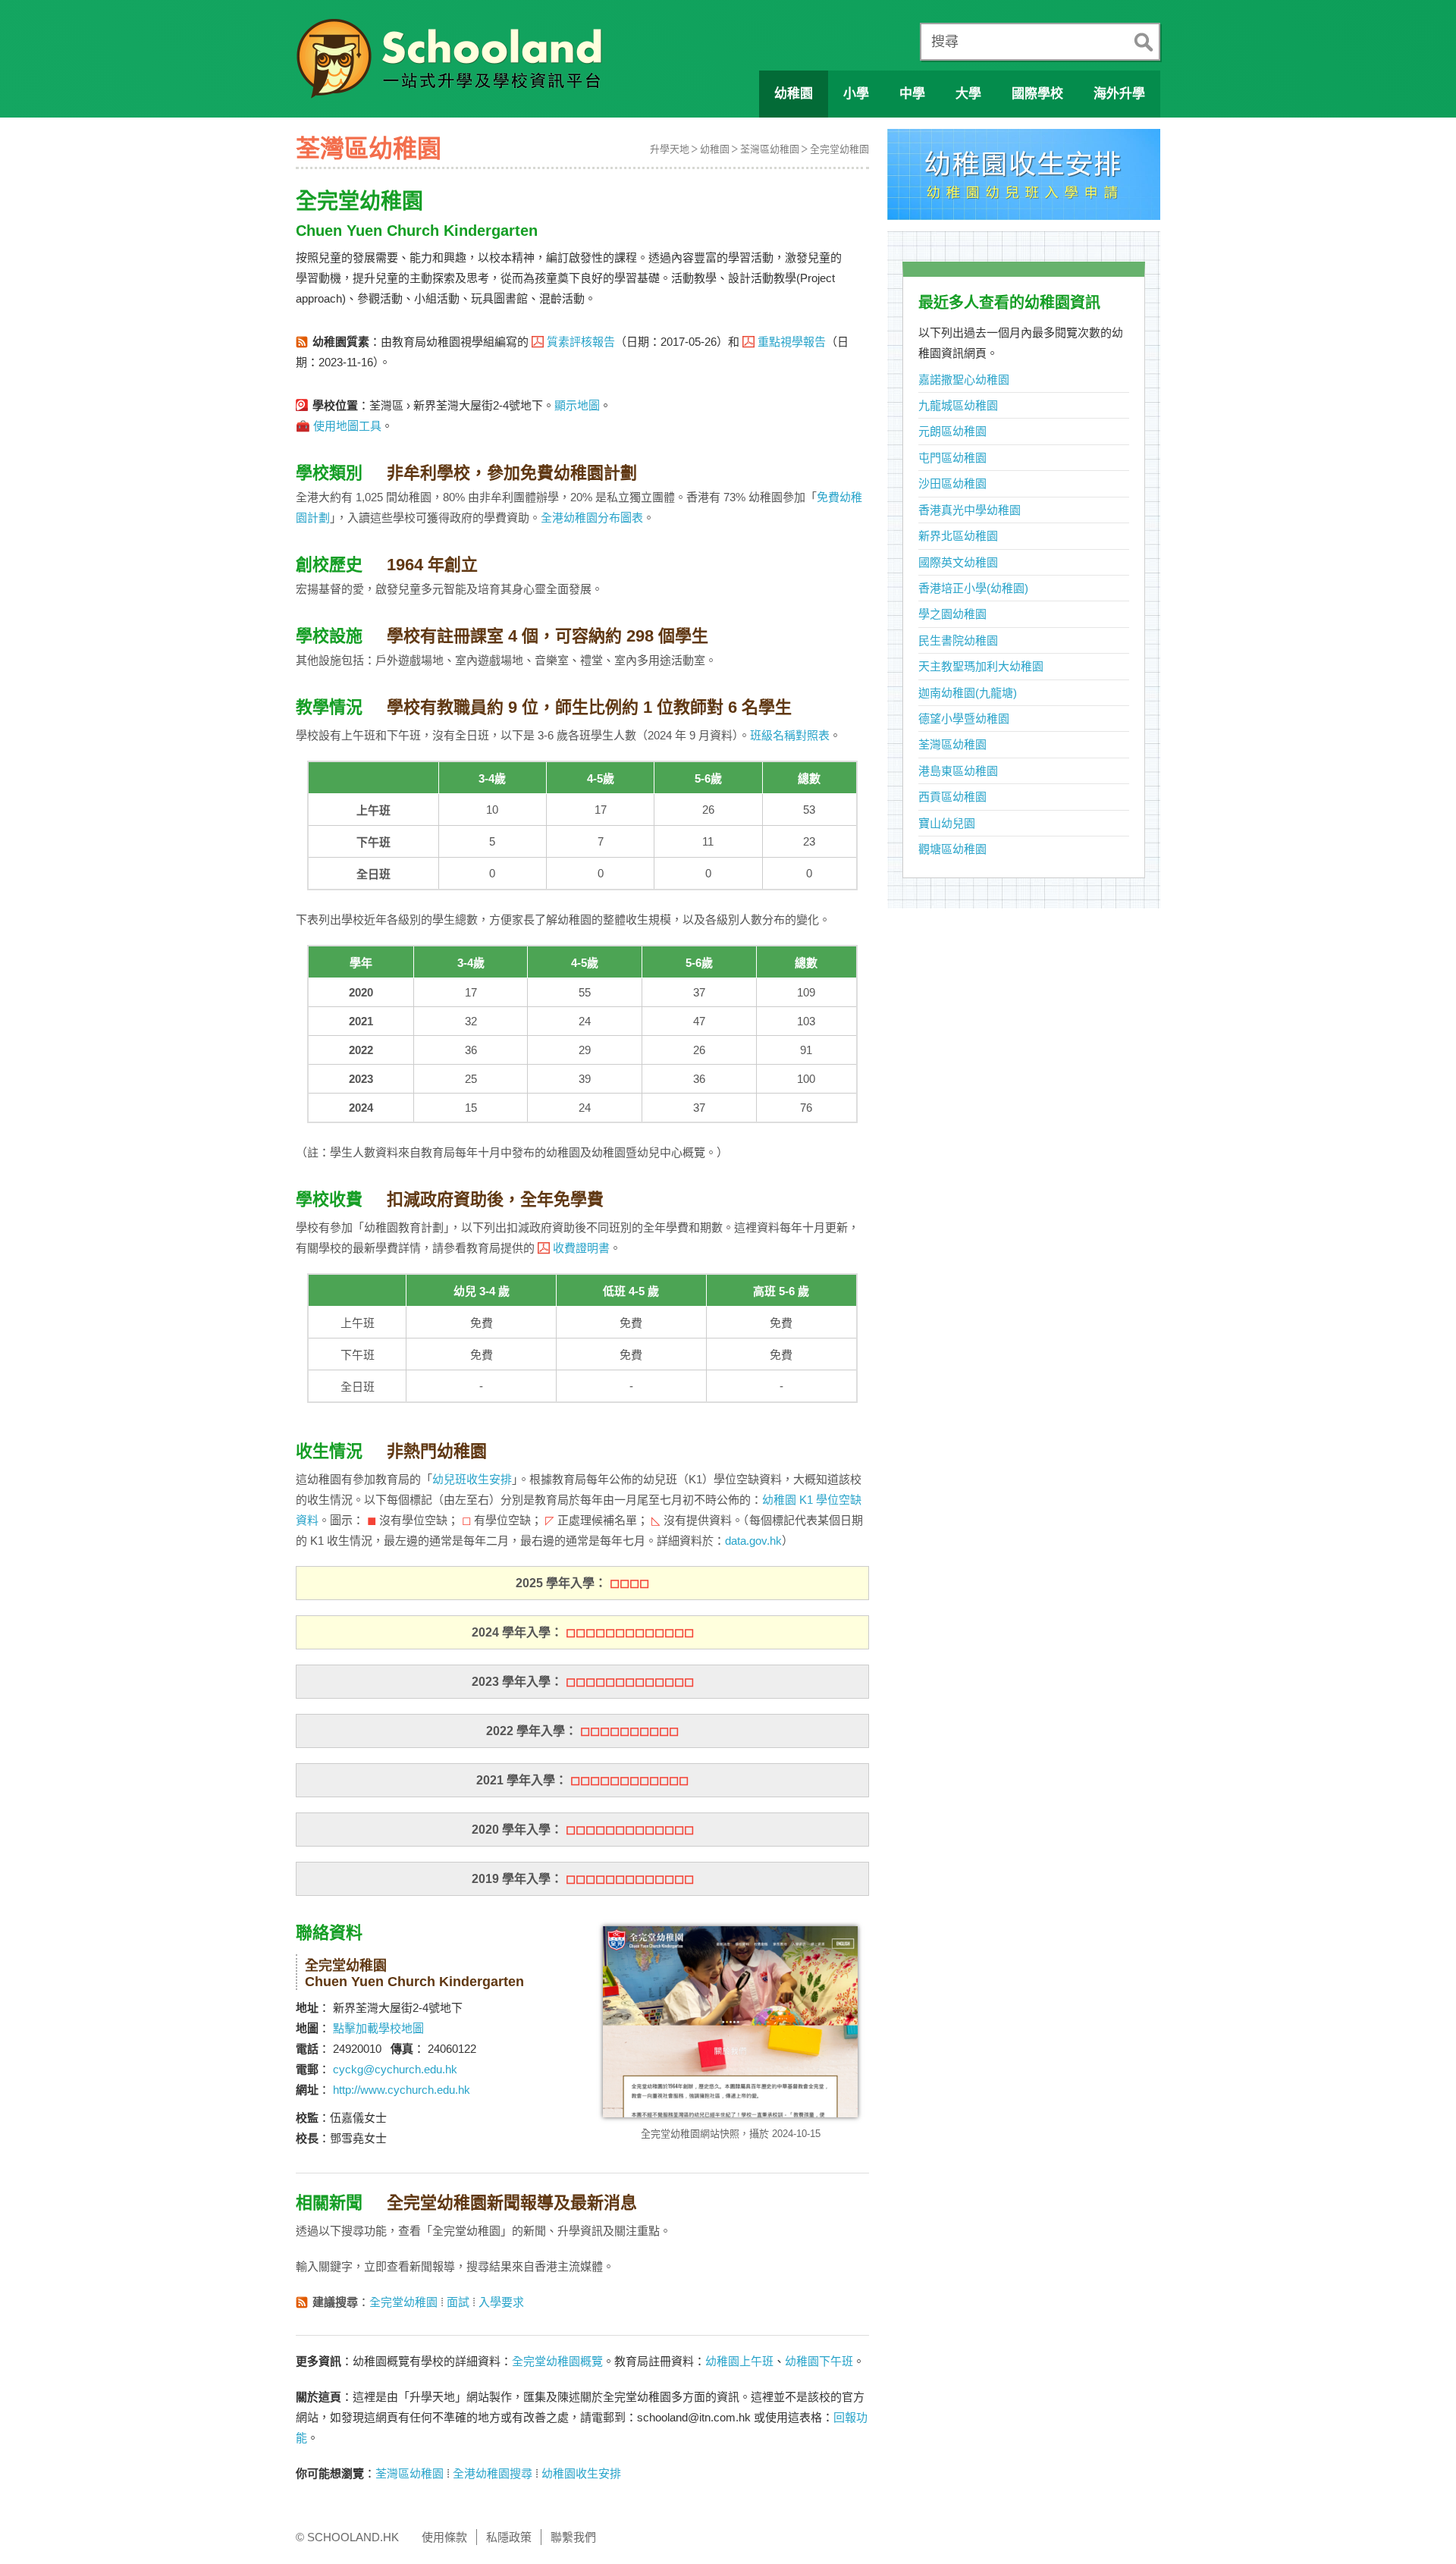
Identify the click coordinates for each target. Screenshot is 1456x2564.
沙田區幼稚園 (952, 483)
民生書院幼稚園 (958, 640)
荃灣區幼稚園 (770, 149)
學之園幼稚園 (952, 614)
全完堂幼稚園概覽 (557, 2361)
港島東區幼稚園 (958, 771)
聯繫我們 (573, 2537)
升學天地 (670, 149)
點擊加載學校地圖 (378, 2028)
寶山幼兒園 (947, 823)
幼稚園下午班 (819, 2361)
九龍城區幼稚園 (958, 405)
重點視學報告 (792, 342)
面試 (458, 2302)
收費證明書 (581, 1248)
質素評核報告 (581, 342)
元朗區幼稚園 (952, 431)
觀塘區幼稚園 (952, 849)
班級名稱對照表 (790, 735)
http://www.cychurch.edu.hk (402, 2090)
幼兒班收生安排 (472, 1479)
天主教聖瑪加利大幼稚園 (981, 666)
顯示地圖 (577, 405)
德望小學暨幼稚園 (964, 719)
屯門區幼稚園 (952, 458)
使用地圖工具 (347, 426)
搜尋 (945, 42)
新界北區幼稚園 (958, 536)
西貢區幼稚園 (952, 797)
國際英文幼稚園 (958, 562)
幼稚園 (715, 149)
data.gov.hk (753, 1541)
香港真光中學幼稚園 (970, 510)
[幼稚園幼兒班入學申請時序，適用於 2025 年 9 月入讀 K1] (1024, 179)
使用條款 (444, 2537)
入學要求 (501, 2302)
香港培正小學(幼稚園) (973, 588)
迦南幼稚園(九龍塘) (968, 693)
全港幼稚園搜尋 (493, 2473)
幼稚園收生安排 (581, 2473)
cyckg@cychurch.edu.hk (395, 2069)
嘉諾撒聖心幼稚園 (964, 380)
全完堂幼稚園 (839, 149)
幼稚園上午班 (739, 2361)
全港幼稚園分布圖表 (592, 518)
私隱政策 (509, 2537)
